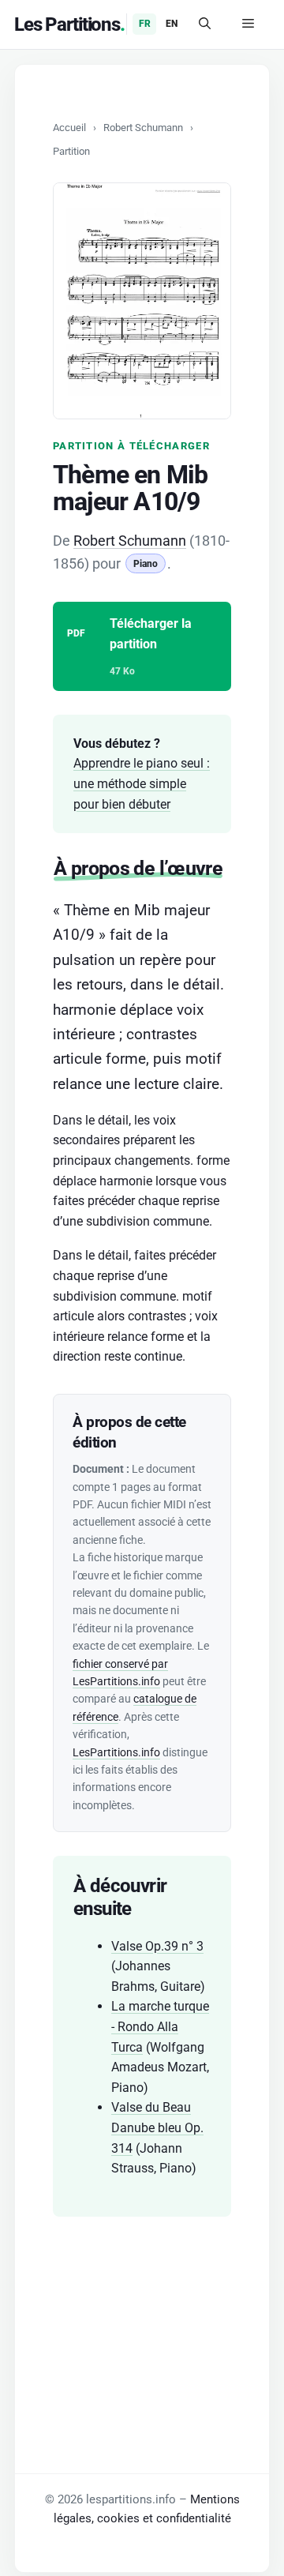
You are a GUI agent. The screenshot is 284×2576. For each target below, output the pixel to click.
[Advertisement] (142, 2319)
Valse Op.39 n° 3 (157, 1946)
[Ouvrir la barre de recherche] (205, 24)
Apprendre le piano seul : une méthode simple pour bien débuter (142, 783)
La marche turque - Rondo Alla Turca (160, 2026)
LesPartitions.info (116, 1752)
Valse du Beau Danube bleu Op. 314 (157, 2127)
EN (172, 24)
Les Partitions (67, 24)
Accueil (69, 128)
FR (145, 24)
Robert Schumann (143, 128)
